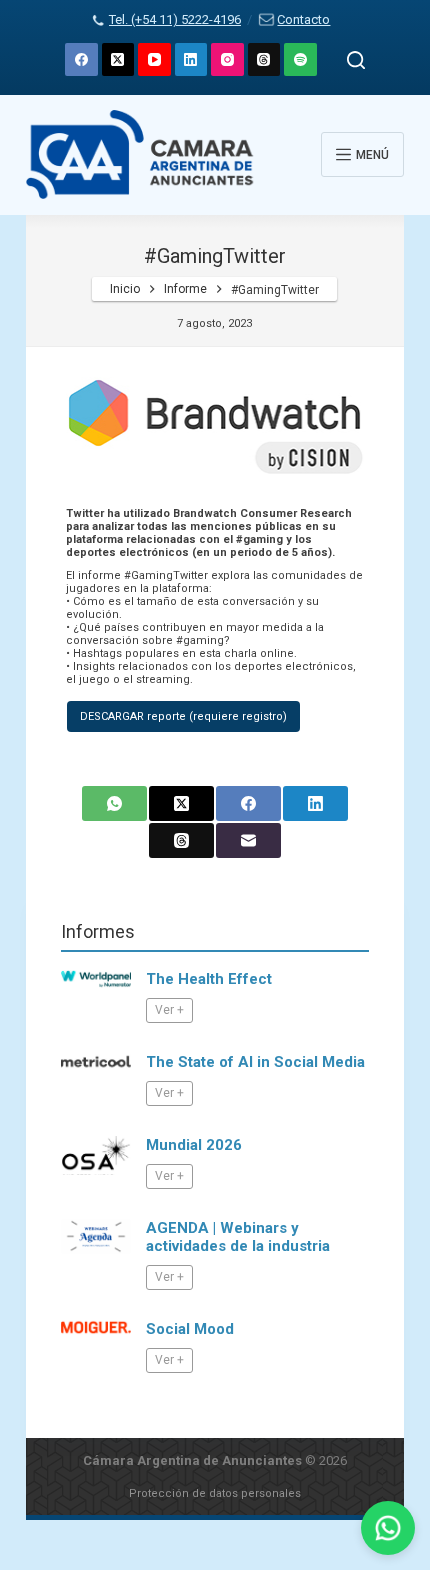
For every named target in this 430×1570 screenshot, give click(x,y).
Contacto (303, 19)
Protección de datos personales (215, 1493)
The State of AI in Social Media (255, 1062)
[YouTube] (154, 59)
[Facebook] (81, 59)
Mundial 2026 (194, 1145)
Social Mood (190, 1329)
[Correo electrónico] (248, 840)
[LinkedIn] (191, 59)
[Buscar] (356, 60)
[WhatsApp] (114, 803)
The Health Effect (209, 979)
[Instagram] (227, 59)
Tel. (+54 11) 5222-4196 (175, 19)
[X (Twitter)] (118, 59)
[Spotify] (300, 59)
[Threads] (264, 59)
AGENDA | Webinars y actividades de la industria (238, 1237)
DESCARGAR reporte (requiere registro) (183, 716)
